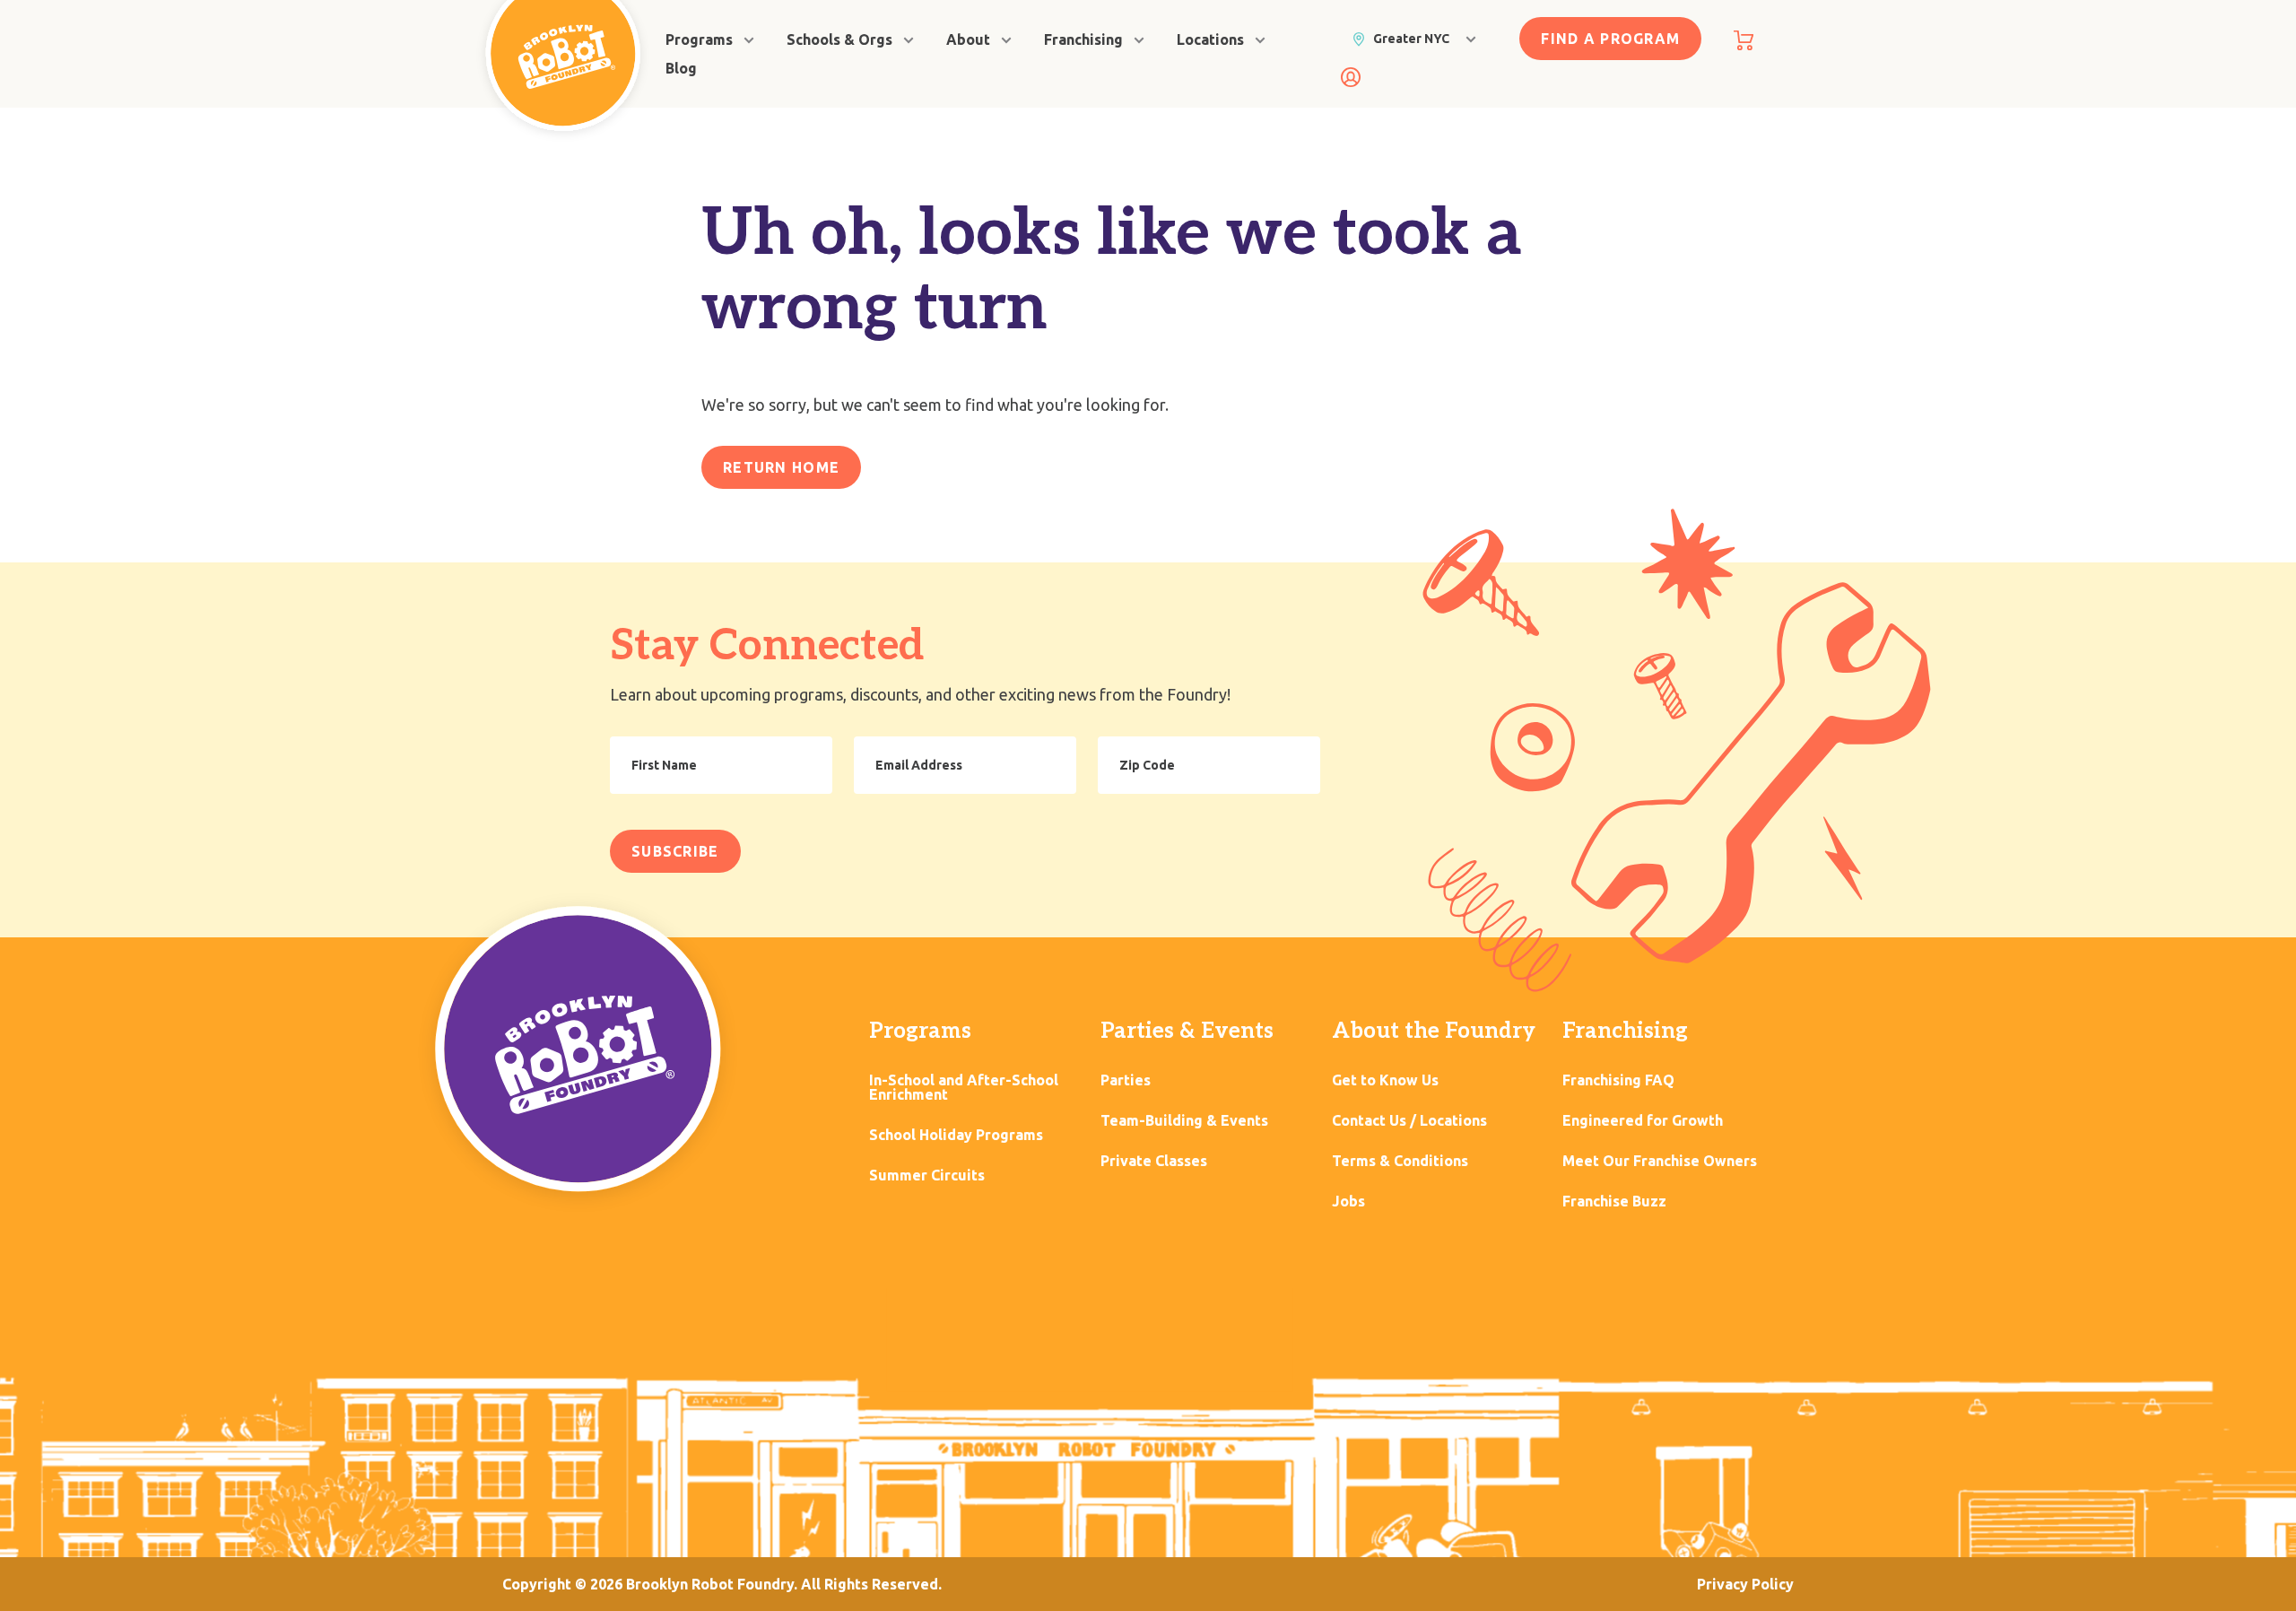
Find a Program (1610, 39)
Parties (1126, 1080)
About (968, 39)
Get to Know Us (1385, 1080)
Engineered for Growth (1643, 1121)
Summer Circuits (927, 1176)
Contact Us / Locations (1409, 1121)
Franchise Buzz (1614, 1202)
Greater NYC (1411, 39)
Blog (681, 68)
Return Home (781, 467)
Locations (1210, 39)
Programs (699, 39)
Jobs (1348, 1202)
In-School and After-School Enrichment (964, 1088)
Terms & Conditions (1400, 1161)
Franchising (1083, 39)
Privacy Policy (1745, 1584)
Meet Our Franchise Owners (1660, 1161)
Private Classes (1154, 1161)
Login (1351, 77)
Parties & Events (1187, 1031)
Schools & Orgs (839, 39)
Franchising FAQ (1618, 1080)
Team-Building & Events (1184, 1121)
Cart (1744, 40)
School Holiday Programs (956, 1135)
